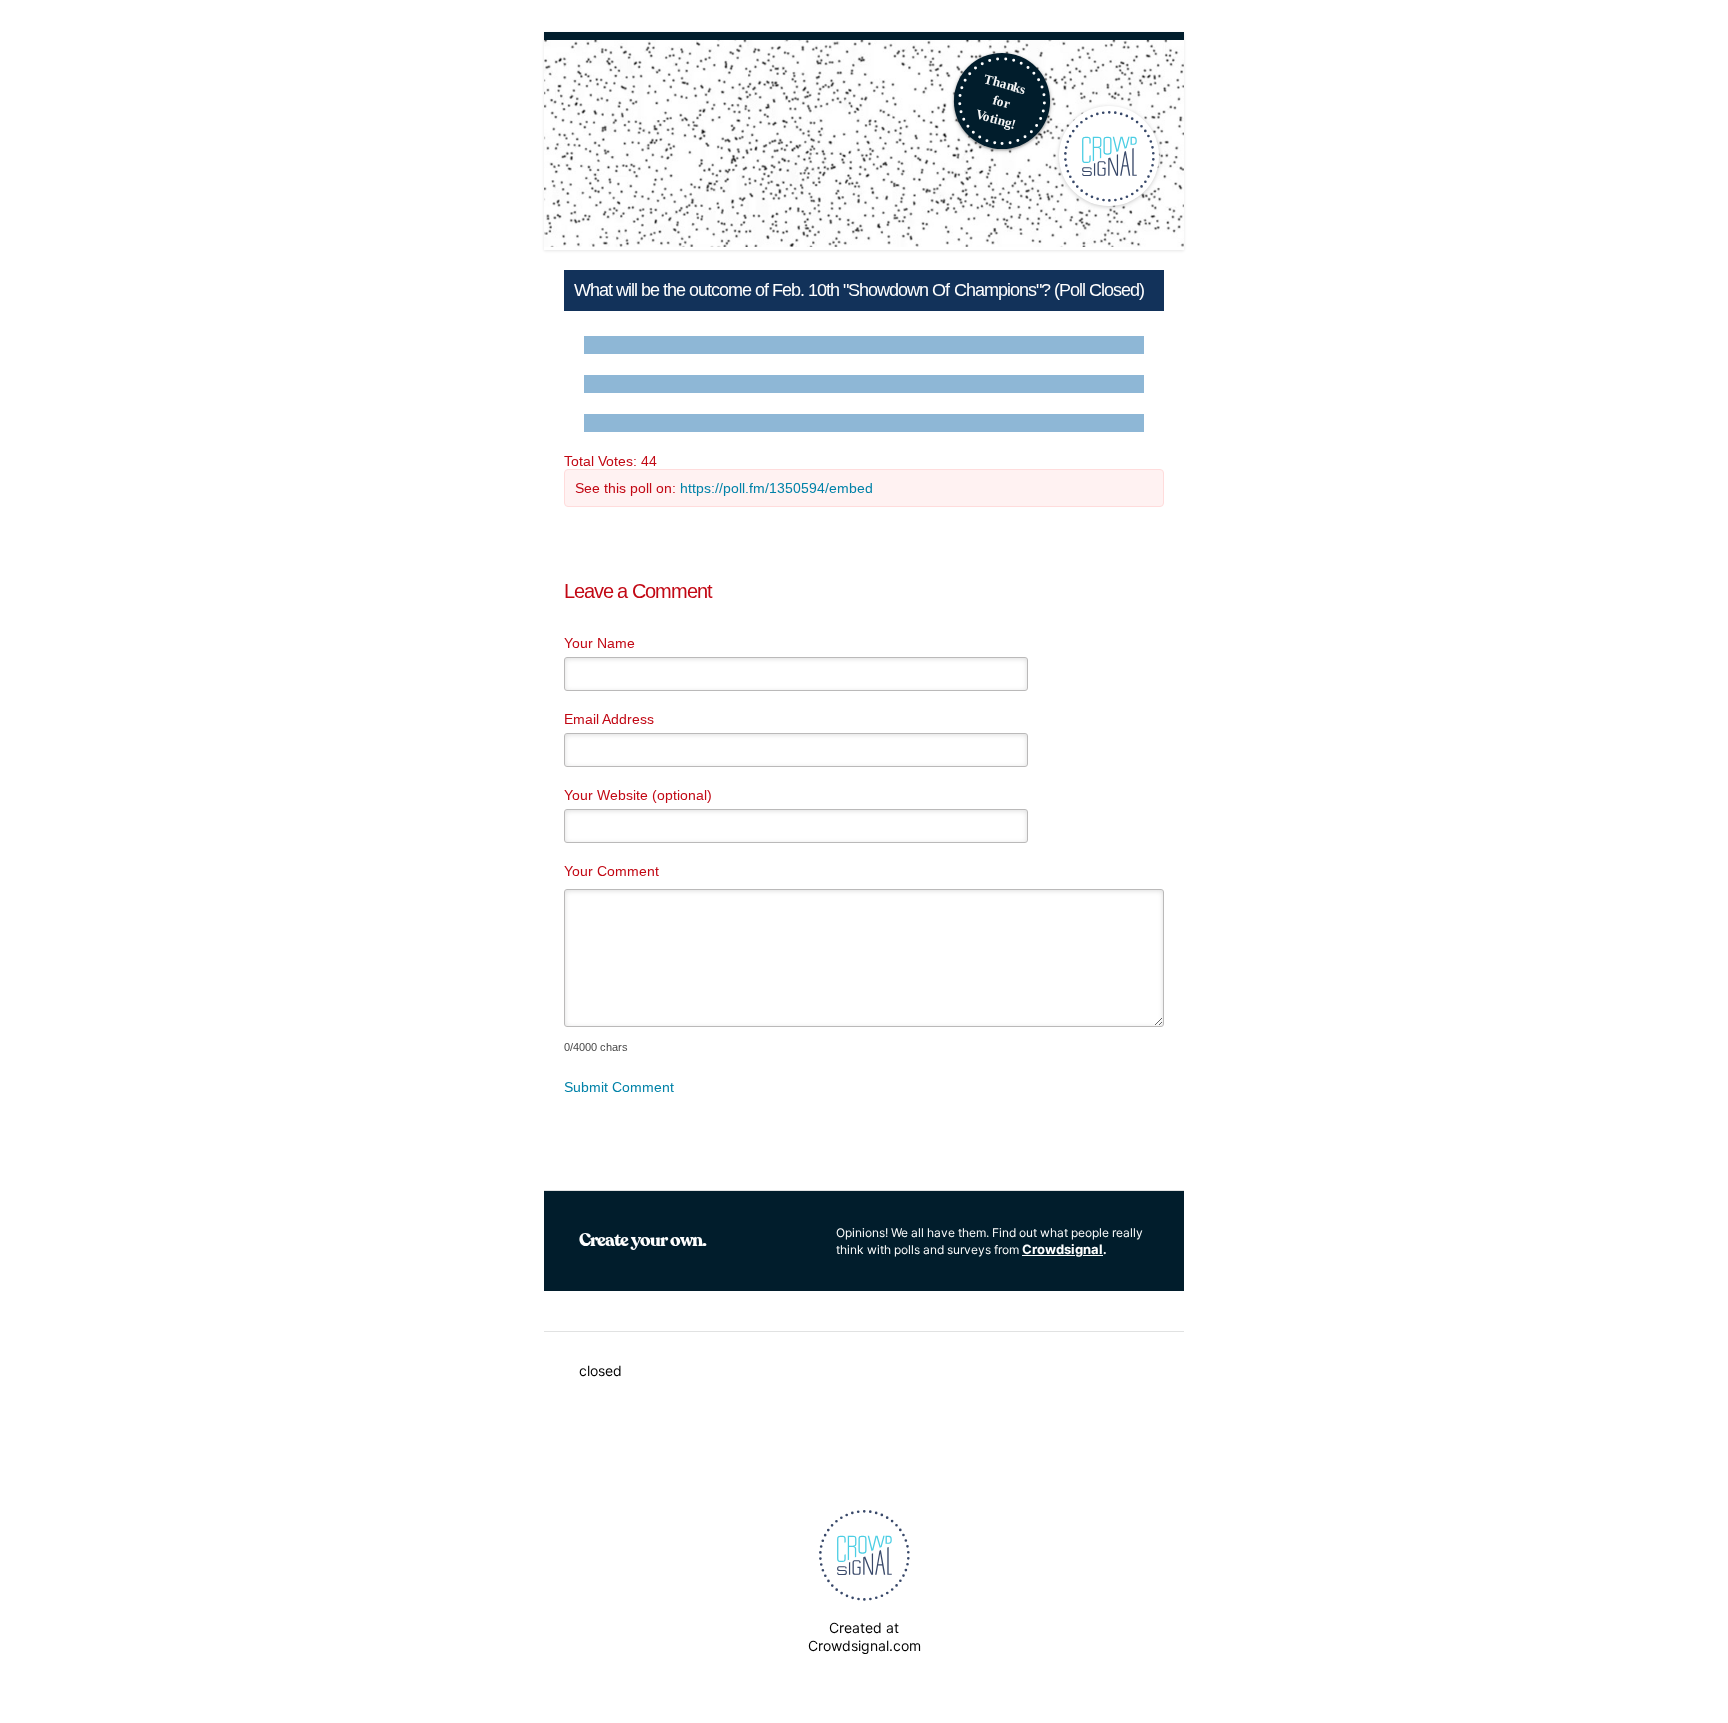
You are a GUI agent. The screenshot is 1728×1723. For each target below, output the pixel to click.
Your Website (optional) (638, 795)
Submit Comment (619, 1087)
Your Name (599, 643)
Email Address (609, 719)
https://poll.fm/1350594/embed (776, 488)
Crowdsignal (1062, 1249)
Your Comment (611, 871)
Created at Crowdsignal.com (864, 1636)
